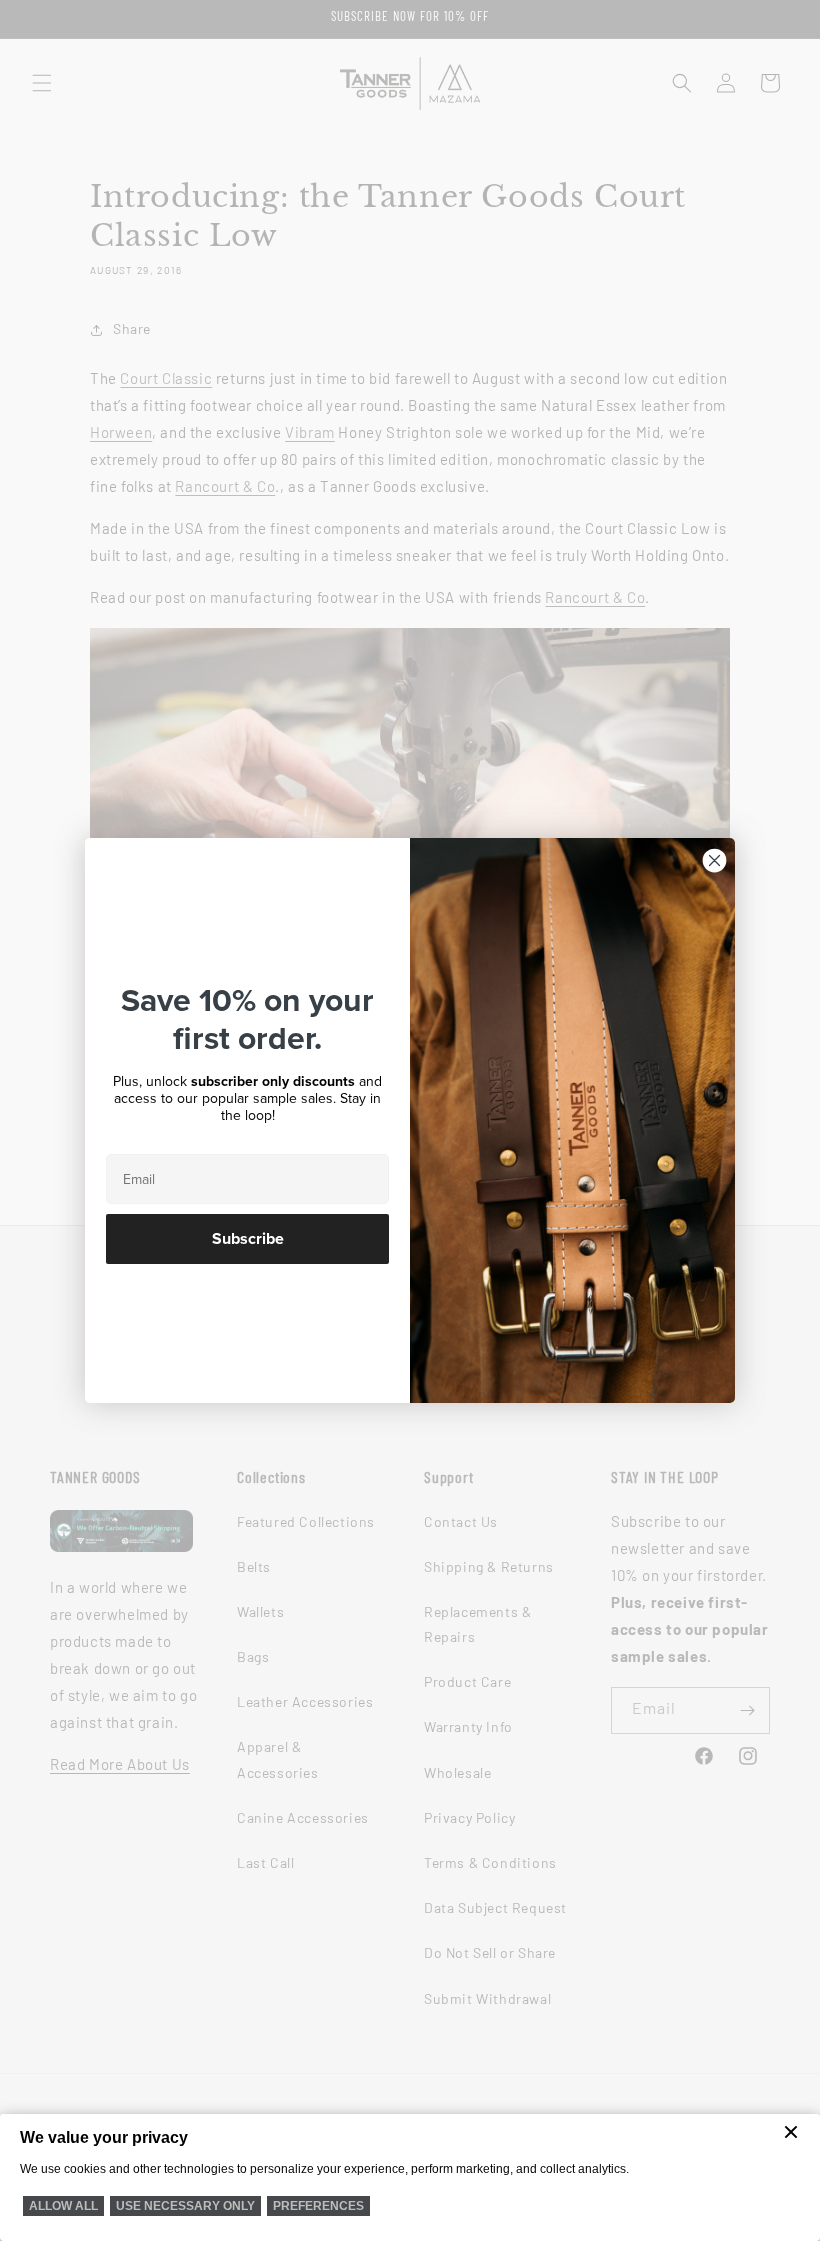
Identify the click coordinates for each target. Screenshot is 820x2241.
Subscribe (248, 1239)
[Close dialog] (714, 860)
